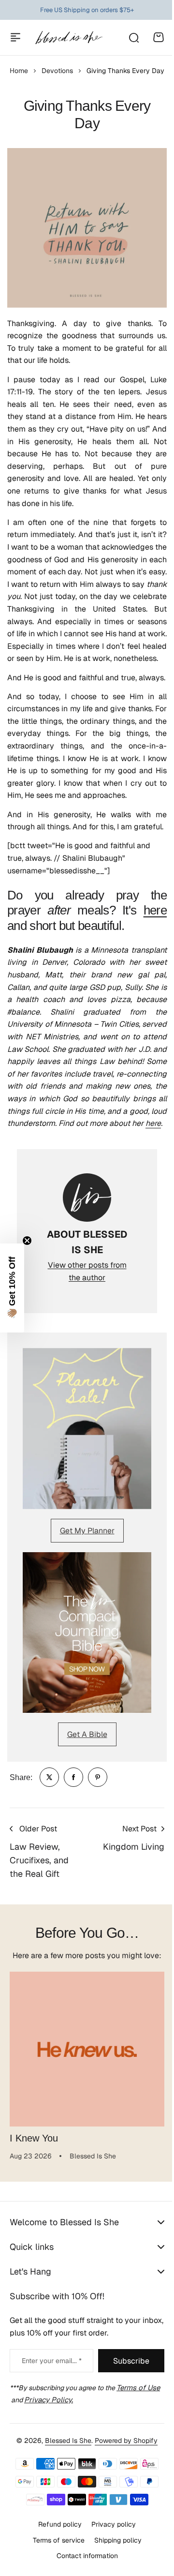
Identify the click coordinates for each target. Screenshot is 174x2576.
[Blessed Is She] (69, 37)
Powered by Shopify (123, 2524)
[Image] (87, 1429)
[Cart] (159, 37)
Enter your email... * (49, 2445)
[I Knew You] (87, 2049)
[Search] (133, 37)
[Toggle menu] (15, 37)
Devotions (57, 71)
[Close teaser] (27, 1241)
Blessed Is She (65, 2524)
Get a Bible (87, 1734)
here (155, 910)
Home (19, 71)
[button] (12, 1288)
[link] (49, 1777)
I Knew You (34, 2138)
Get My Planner (87, 1531)
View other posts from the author (87, 1271)
